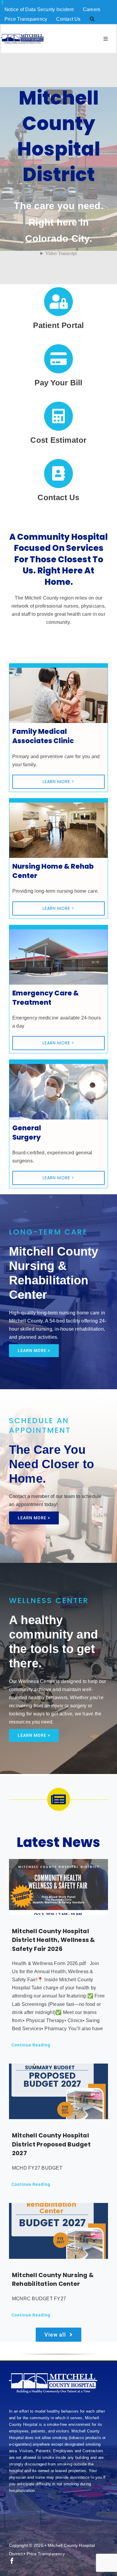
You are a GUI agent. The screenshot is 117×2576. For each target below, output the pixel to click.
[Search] (92, 19)
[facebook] (2, 2)
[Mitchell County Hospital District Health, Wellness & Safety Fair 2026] (58, 1887)
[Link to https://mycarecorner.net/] (59, 302)
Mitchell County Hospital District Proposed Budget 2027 (51, 2144)
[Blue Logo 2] (22, 36)
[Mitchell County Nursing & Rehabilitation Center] (58, 2231)
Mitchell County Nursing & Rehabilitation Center (53, 2280)
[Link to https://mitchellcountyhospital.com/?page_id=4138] (59, 474)
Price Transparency (46, 2554)
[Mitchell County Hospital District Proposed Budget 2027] (58, 2091)
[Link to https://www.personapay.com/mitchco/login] (59, 359)
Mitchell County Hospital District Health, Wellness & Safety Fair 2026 (53, 1940)
